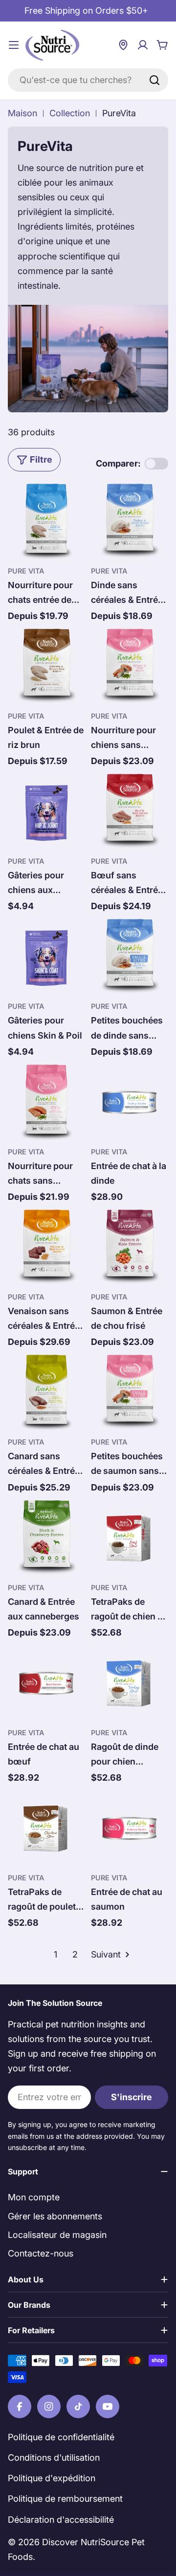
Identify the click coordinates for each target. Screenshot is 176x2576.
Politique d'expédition (52, 2478)
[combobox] (88, 80)
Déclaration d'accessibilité (61, 2520)
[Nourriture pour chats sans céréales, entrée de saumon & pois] (46, 1103)
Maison (22, 113)
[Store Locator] (123, 45)
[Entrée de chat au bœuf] (46, 1683)
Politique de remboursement (65, 2499)
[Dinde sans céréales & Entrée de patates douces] (130, 522)
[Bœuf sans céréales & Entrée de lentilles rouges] (130, 812)
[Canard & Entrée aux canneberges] (46, 1538)
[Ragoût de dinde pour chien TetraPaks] (130, 1683)
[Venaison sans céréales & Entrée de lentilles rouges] (46, 1248)
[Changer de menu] (14, 45)
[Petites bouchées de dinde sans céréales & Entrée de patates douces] (130, 957)
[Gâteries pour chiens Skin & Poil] (46, 957)
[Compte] (143, 45)
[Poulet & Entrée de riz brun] (46, 667)
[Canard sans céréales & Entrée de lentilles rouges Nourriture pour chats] (46, 1393)
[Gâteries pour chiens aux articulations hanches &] (46, 812)
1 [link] (55, 1954)
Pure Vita (26, 571)
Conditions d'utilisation (54, 2458)
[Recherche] (154, 80)
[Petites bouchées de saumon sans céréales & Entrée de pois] (130, 1393)
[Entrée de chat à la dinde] (130, 1103)
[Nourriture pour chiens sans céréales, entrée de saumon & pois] (130, 667)
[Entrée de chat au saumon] (130, 1829)
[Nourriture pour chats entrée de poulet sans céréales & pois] (46, 522)
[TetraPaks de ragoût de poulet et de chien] (46, 1829)
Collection (70, 113)
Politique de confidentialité (61, 2437)
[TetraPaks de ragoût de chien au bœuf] (130, 1538)
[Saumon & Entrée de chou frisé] (130, 1248)
